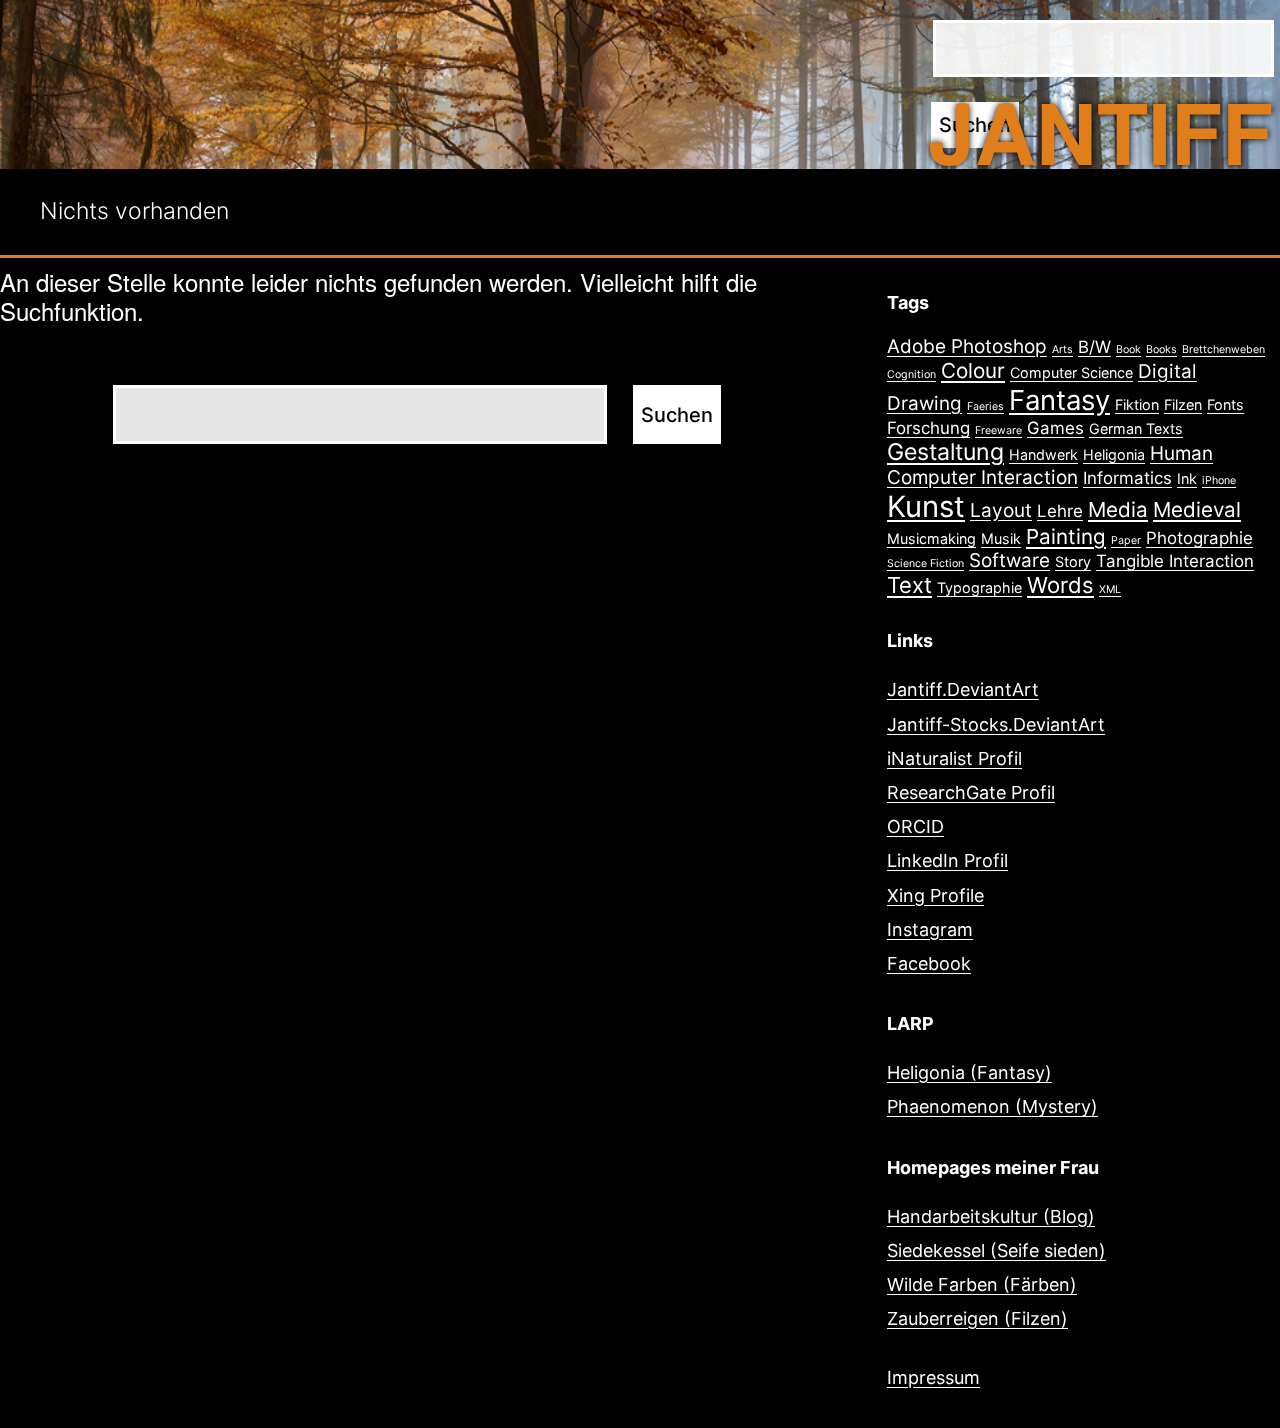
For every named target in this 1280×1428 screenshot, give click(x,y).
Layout (1001, 510)
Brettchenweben (1223, 349)
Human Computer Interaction (1050, 465)
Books (1161, 349)
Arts (1062, 349)
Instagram (930, 929)
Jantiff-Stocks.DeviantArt (996, 724)
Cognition (911, 374)
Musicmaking (931, 538)
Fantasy (1059, 400)
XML (1110, 589)
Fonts (1225, 404)
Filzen (1183, 404)
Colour (973, 370)
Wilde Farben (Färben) (982, 1284)
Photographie (1199, 538)
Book (1128, 349)
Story (1073, 561)
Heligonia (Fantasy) (969, 1072)
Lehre (1060, 511)
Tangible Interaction (1175, 561)
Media (1118, 509)
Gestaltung (945, 452)
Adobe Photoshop (967, 346)
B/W (1094, 347)
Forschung (928, 428)
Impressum (933, 1377)
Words (1060, 585)
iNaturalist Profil (954, 758)
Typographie (979, 587)
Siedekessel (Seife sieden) (996, 1250)
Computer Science (1071, 372)
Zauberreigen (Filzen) (977, 1318)
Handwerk (1043, 454)
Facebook (929, 963)
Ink (1187, 478)
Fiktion (1137, 404)
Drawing (924, 403)
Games (1055, 428)
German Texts (1136, 428)
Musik (1001, 538)
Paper (1126, 540)
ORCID (915, 826)
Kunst (926, 506)
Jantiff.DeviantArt (963, 689)
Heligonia (1114, 454)
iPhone (1219, 480)
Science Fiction (925, 563)
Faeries (985, 406)
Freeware (998, 430)
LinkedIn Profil (947, 860)
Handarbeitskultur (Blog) (991, 1216)
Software (1009, 560)
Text (909, 585)
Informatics (1127, 478)
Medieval (1197, 509)
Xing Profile (935, 895)
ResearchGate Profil (971, 792)
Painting (1066, 536)
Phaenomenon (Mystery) (992, 1106)
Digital (1167, 371)
